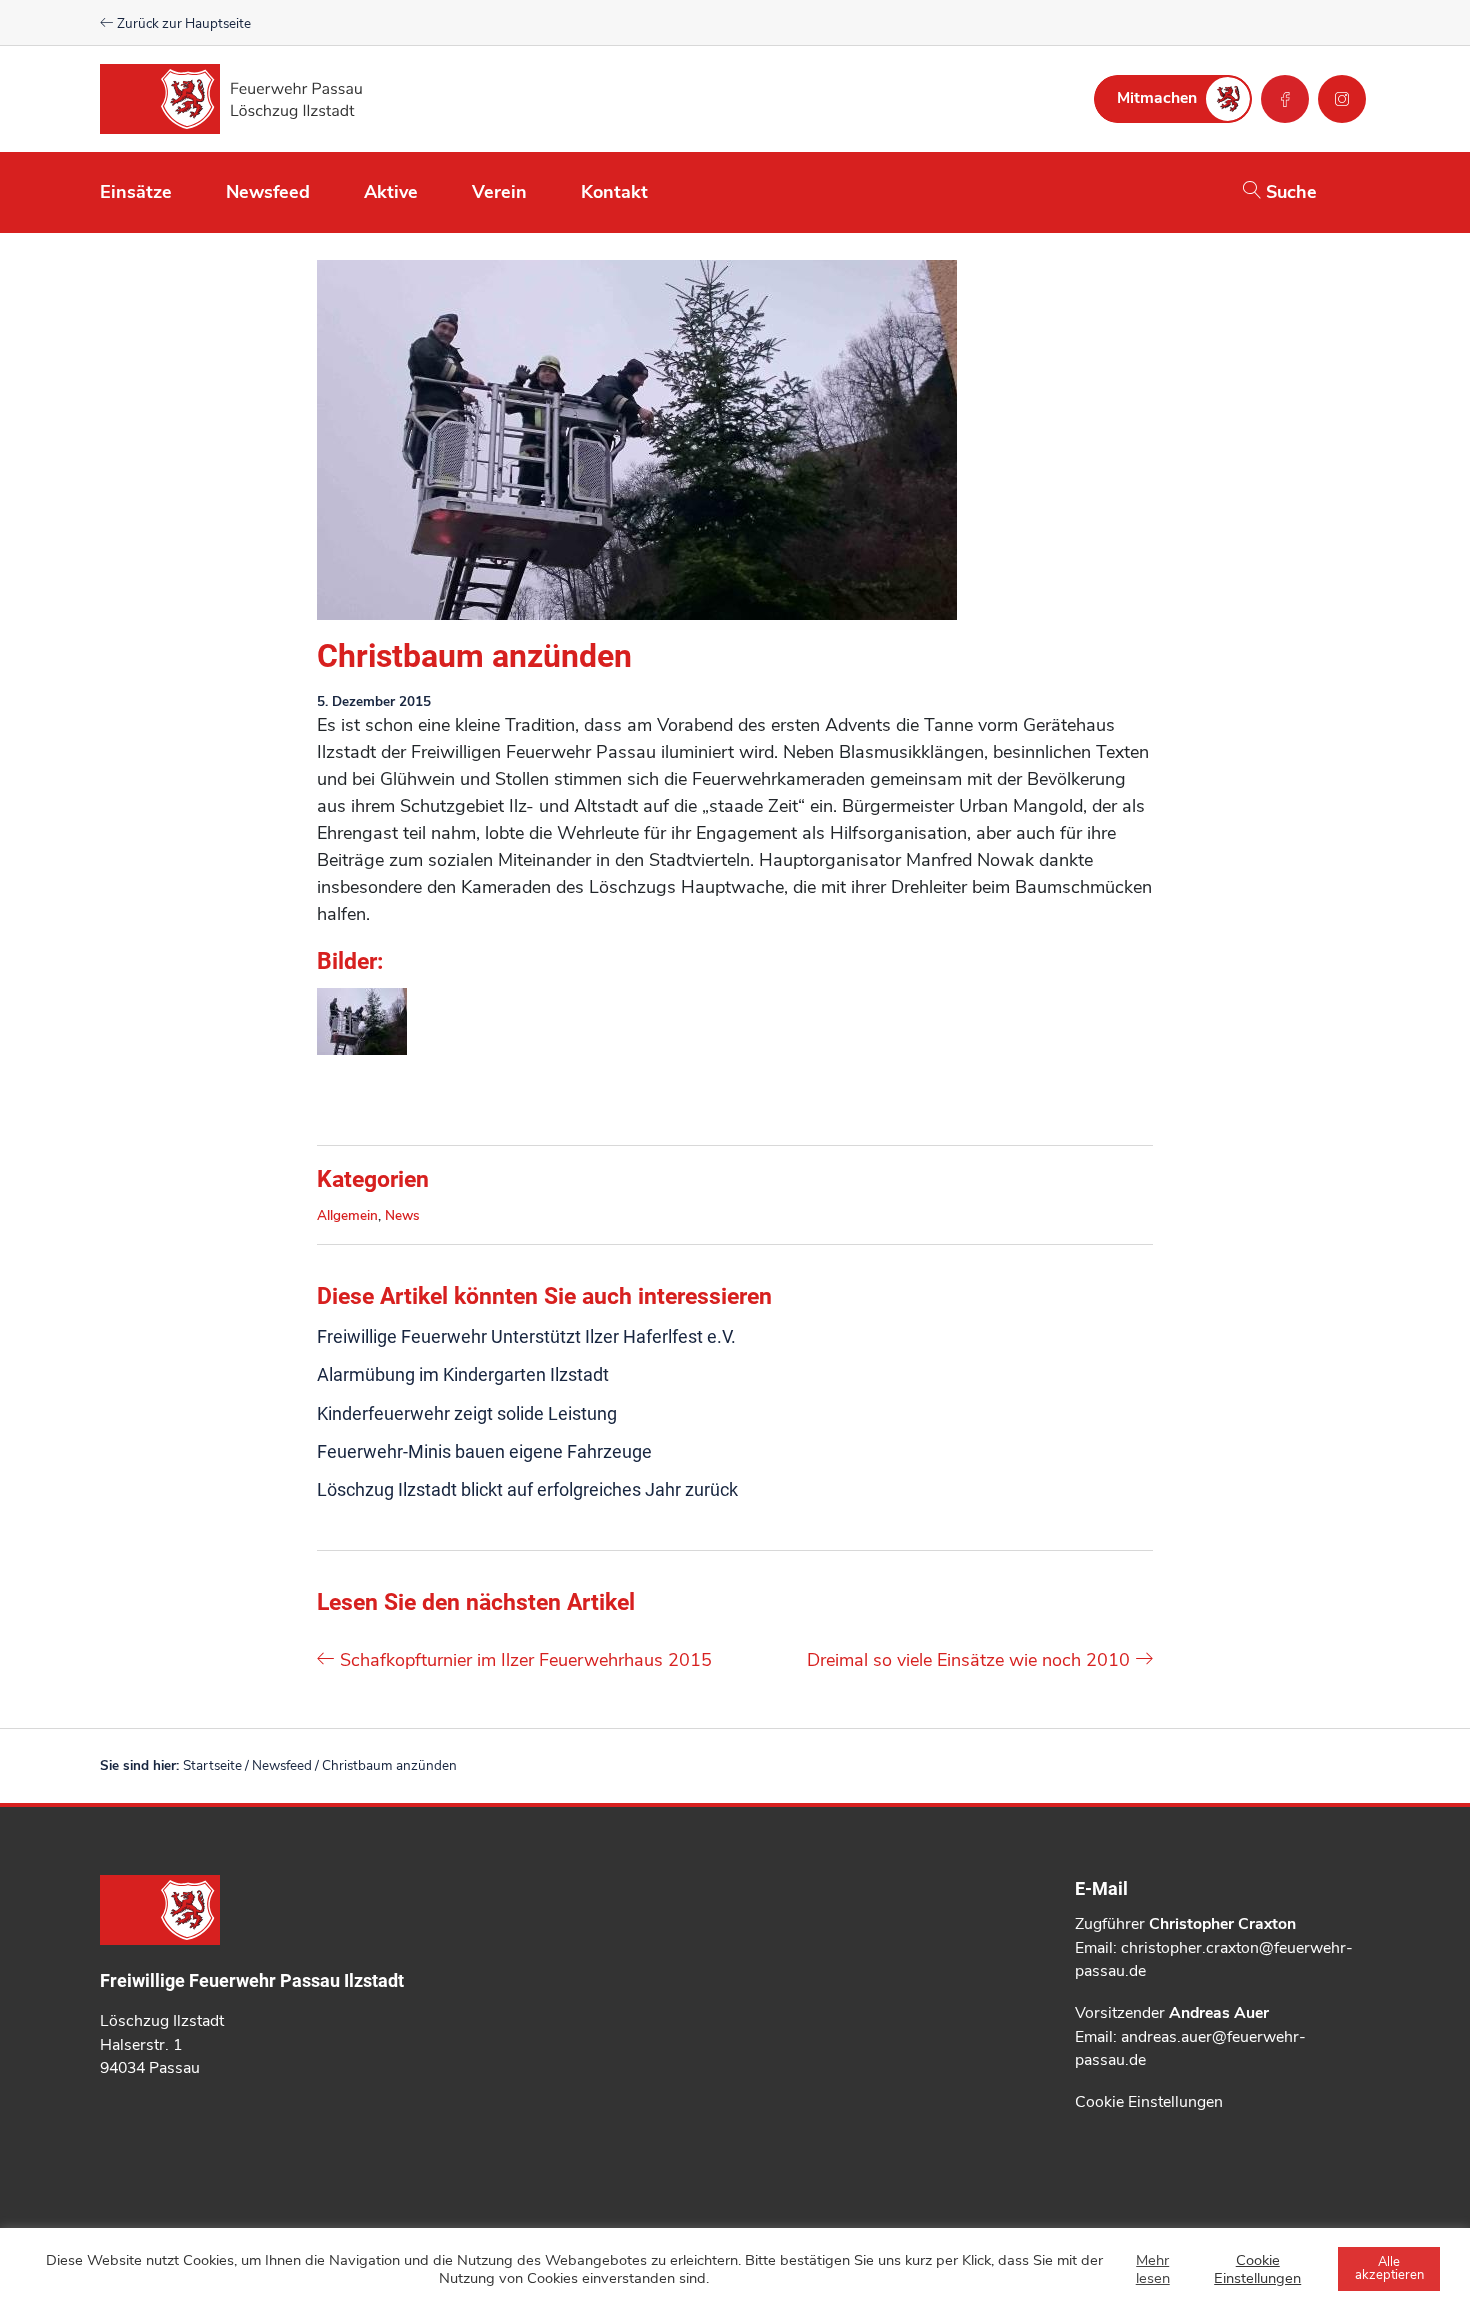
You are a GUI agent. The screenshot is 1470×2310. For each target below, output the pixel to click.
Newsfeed (268, 192)
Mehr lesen (1153, 2269)
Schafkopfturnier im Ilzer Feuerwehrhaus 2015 (523, 1660)
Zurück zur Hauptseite (182, 23)
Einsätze (136, 192)
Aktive (391, 192)
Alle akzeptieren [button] (1389, 2268)
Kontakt (614, 192)
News (402, 1215)
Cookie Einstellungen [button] (1149, 2102)
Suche (1289, 192)
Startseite (212, 1765)
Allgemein (347, 1215)
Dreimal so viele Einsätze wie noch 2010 (971, 1660)
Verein (499, 192)
